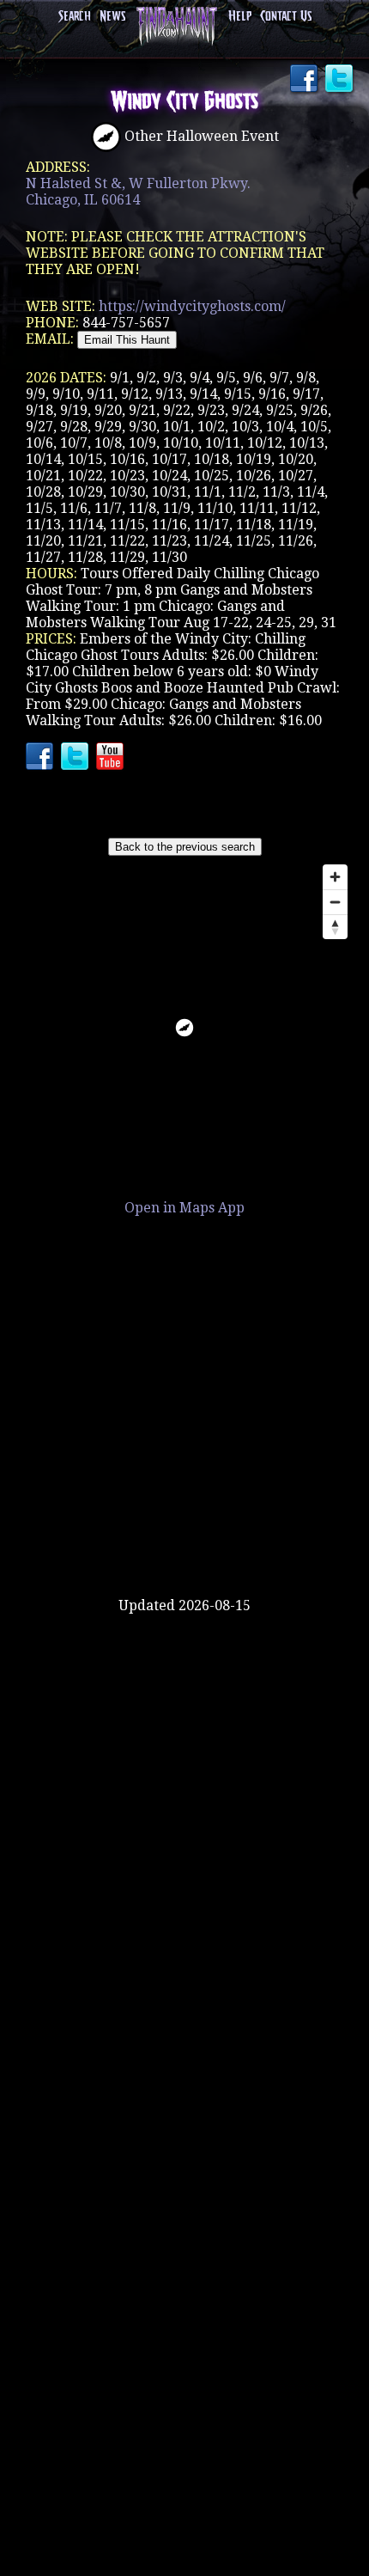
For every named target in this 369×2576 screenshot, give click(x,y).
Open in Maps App (184, 1208)
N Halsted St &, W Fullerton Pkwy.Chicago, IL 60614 (138, 192)
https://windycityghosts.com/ (192, 306)
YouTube (112, 758)
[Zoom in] (335, 877)
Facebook (305, 80)
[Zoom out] (335, 902)
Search (75, 17)
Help (240, 17)
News (112, 17)
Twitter (341, 80)
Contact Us (286, 17)
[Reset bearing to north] (335, 927)
